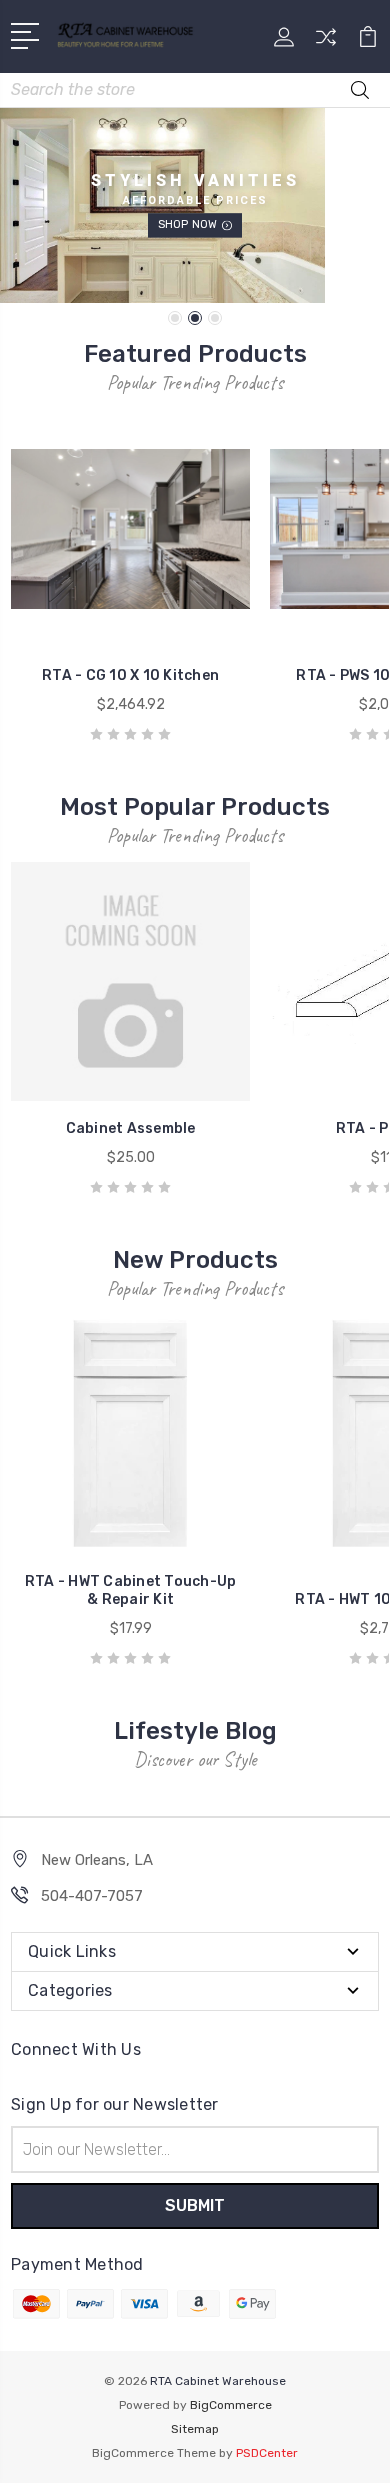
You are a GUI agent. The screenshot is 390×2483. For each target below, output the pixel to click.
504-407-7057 (92, 1896)
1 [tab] (175, 318)
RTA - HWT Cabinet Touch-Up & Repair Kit (131, 1590)
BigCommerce (231, 2405)
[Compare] (326, 43)
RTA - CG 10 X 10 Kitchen (130, 675)
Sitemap (195, 2429)
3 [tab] (215, 318)
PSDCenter (267, 2453)
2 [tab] (195, 318)
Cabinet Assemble (131, 1128)
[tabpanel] (195, 205)
